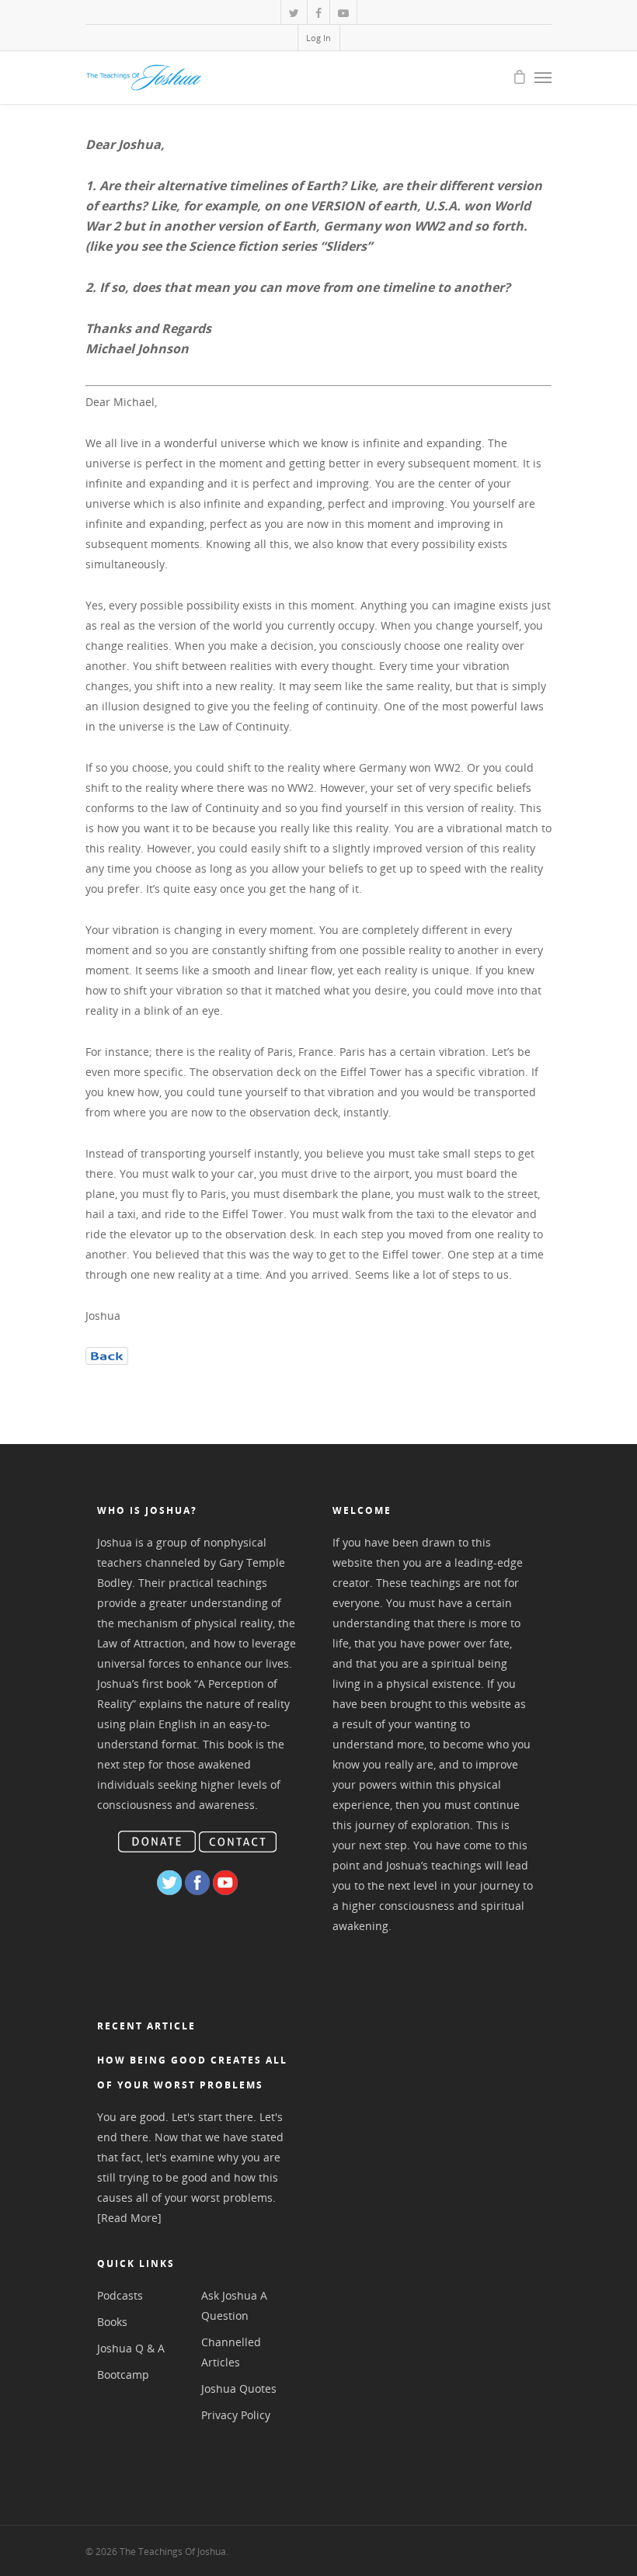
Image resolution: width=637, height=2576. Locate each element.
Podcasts (120, 2295)
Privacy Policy (236, 2415)
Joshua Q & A (131, 2348)
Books (112, 2322)
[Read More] (129, 2218)
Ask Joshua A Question (234, 2305)
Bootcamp (123, 2375)
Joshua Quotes (239, 2389)
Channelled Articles (231, 2352)
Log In (318, 38)
